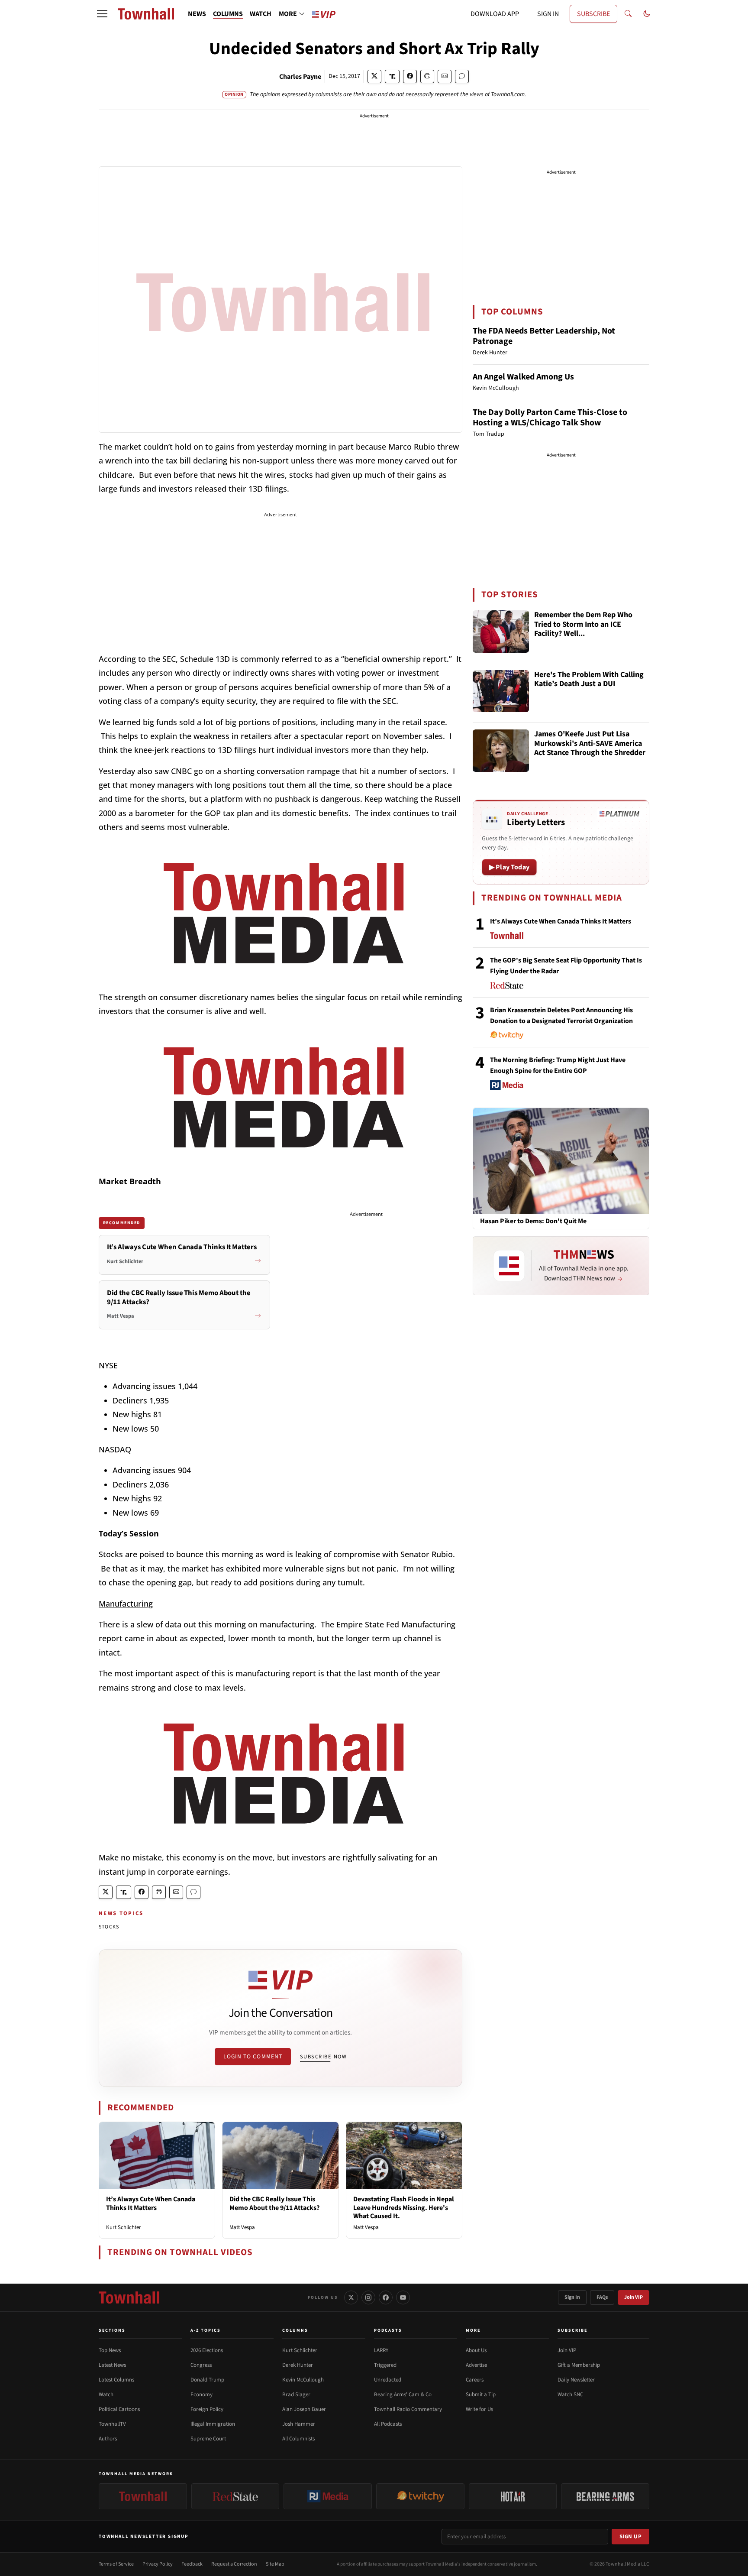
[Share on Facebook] (410, 76)
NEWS (197, 14)
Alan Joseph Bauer (304, 2409)
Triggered (385, 2365)
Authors (108, 2439)
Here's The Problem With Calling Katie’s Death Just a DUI (589, 680)
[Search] (628, 14)
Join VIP (634, 2297)
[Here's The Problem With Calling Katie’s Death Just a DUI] (501, 691)
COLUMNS (228, 14)
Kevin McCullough (303, 2380)
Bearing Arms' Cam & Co (403, 2395)
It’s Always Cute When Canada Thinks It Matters (151, 2203)
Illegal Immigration (213, 2424)
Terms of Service (116, 2564)
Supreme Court (208, 2439)
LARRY (381, 2350)
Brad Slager (296, 2395)
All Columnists (298, 2439)
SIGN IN (548, 14)
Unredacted (388, 2380)
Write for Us (479, 2409)
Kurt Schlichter (124, 2227)
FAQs (602, 2297)
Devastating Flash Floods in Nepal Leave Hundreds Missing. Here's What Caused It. (404, 2207)
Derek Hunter (298, 2365)
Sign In (572, 2297)
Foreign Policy (207, 2409)
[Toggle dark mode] (647, 14)
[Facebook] (386, 2297)
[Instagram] (368, 2297)
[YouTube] (403, 2297)
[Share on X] (374, 76)
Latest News (112, 2365)
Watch (106, 2395)
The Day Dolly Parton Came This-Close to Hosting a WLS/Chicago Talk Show (550, 418)
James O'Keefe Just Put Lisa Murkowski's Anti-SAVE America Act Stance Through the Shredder (590, 744)
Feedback (192, 2564)
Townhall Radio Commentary (408, 2409)
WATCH (261, 14)
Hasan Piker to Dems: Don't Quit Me (533, 1221)
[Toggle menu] (102, 14)
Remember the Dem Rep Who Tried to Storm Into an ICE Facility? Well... (583, 625)
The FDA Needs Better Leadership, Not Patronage (544, 336)
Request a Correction (234, 2564)
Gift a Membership (579, 2365)
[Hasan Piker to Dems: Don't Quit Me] (561, 1160)
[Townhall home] (129, 2297)
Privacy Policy (158, 2564)
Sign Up (631, 2537)
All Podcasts (388, 2424)
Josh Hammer (299, 2424)
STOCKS (109, 1927)
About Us (476, 2350)
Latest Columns (116, 2380)
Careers (475, 2380)
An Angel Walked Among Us (523, 377)
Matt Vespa (242, 2227)
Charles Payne (300, 77)
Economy (202, 2395)
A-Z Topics (206, 2330)
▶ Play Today (509, 867)
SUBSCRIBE (593, 14)
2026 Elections (207, 2350)
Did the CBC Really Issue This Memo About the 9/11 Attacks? (274, 2203)
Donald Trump (207, 2380)
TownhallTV (112, 2424)
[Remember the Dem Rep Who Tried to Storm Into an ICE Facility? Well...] (501, 632)
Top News (110, 2350)
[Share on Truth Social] (392, 76)
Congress (201, 2365)
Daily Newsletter (576, 2380)
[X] (351, 2297)
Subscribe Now (323, 2057)
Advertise (476, 2365)
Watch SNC (570, 2395)
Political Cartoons (119, 2409)
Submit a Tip (481, 2395)
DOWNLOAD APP (495, 14)
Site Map (275, 2564)
